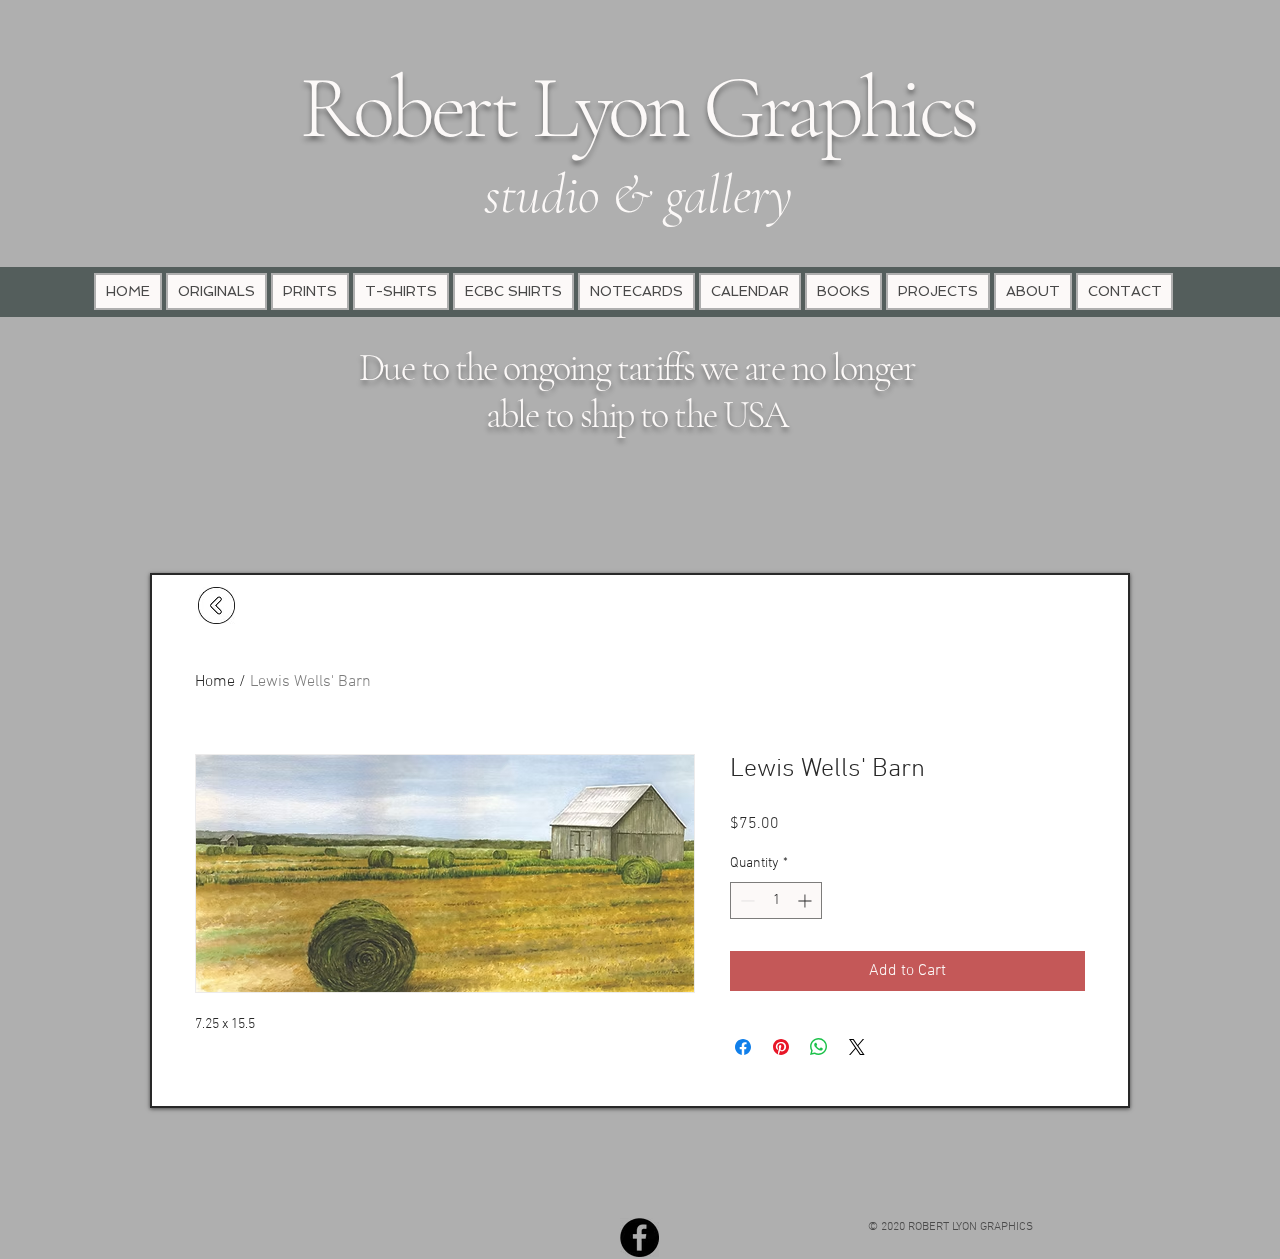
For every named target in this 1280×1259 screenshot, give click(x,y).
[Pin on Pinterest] (781, 1047)
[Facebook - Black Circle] (639, 1237)
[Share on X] (857, 1047)
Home (215, 682)
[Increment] (806, 900)
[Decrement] (745, 900)
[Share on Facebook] (743, 1047)
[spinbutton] (776, 900)
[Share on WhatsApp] (819, 1047)
